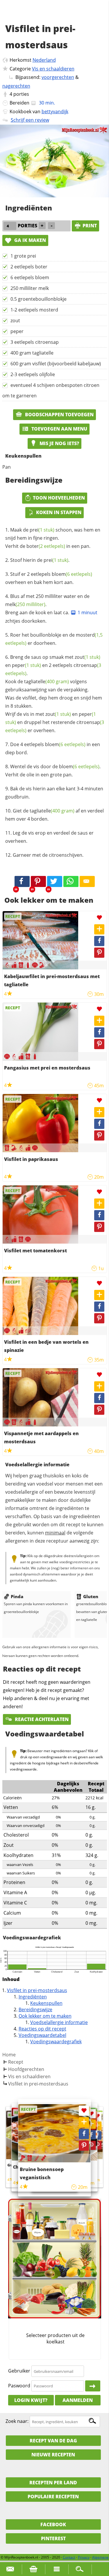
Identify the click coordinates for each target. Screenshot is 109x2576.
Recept (16, 2062)
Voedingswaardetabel (42, 2035)
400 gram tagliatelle (32, 353)
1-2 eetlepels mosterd (34, 310)
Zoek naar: (17, 2421)
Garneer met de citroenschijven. (48, 855)
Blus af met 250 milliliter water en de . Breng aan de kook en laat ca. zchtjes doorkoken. (51, 609)
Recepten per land (53, 2483)
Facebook (53, 2524)
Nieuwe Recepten (53, 2455)
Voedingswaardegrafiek (56, 2042)
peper (17, 331)
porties (21, 94)
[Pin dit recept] (38, 881)
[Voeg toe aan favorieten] (99, 918)
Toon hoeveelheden (59, 498)
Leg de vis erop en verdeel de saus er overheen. (49, 837)
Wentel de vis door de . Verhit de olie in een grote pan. (53, 771)
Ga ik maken (30, 240)
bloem (72, 574)
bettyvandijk (55, 111)
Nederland (44, 60)
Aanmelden (78, 2400)
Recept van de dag (53, 2441)
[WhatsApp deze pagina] (71, 881)
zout (15, 321)
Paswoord (19, 2386)
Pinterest (53, 2538)
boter (46, 546)
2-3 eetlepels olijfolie (33, 374)
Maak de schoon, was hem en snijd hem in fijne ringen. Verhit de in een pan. (53, 538)
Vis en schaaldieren (53, 69)
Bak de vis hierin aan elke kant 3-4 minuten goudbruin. (54, 793)
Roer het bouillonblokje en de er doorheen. (54, 639)
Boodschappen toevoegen (59, 415)
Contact (69, 2557)
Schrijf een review (30, 120)
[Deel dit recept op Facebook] (22, 881)
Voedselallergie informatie (59, 2022)
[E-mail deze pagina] (87, 881)
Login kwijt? (31, 2400)
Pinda (17, 1596)
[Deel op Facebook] (99, 941)
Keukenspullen (46, 2003)
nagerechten (16, 86)
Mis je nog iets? (59, 443)
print (90, 226)
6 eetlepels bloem (30, 277)
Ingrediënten (33, 1997)
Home (9, 2055)
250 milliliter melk (30, 288)
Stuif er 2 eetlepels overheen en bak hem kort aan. (49, 578)
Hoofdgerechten (26, 2069)
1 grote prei (23, 256)
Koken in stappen (59, 512)
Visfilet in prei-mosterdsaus (37, 1990)
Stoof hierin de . (40, 560)
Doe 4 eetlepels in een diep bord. (53, 748)
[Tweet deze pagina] (55, 881)
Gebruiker (19, 2371)
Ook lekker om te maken (45, 2016)
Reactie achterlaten (41, 1719)
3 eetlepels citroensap (35, 342)
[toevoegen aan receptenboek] (97, 2126)
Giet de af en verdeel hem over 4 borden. (54, 815)
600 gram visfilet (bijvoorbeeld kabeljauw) (56, 364)
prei (42, 530)
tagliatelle (47, 681)
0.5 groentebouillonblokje (39, 299)
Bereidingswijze (35, 2010)
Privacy (84, 2557)
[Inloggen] (93, 2386)
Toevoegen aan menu (59, 429)
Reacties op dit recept (42, 2029)
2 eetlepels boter (29, 267)
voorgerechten (58, 77)
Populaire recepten (53, 2497)
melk (25, 604)
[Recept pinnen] (99, 953)
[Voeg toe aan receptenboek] (99, 929)
